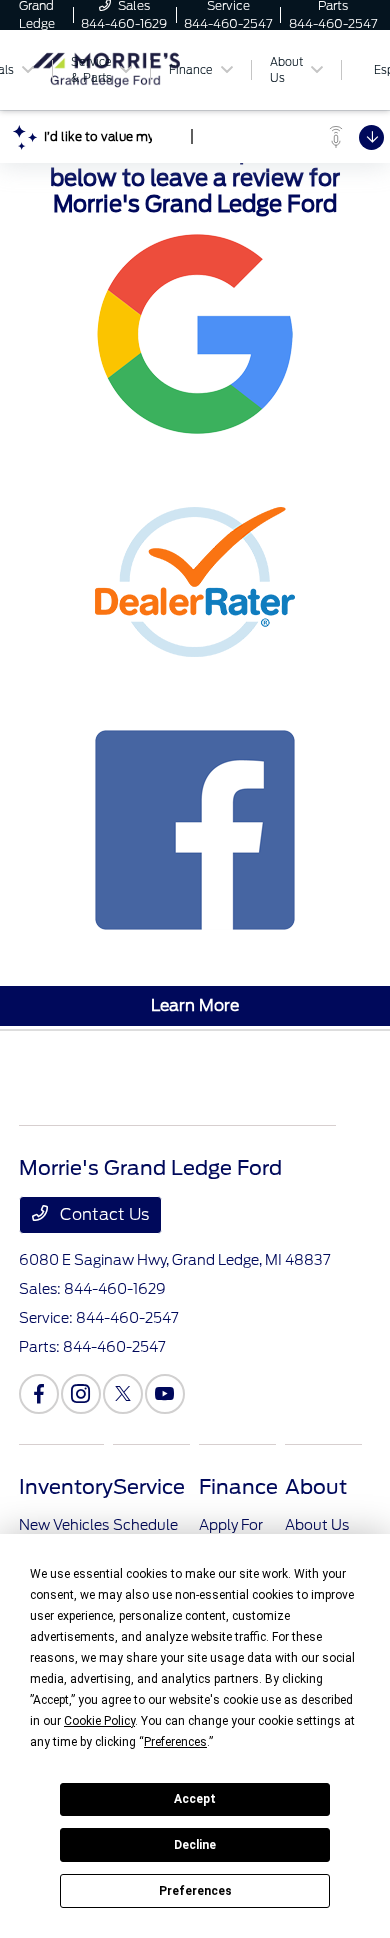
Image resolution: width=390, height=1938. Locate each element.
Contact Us (102, 1214)
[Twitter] (123, 1394)
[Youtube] (165, 1394)
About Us (317, 1525)
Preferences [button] (175, 1742)
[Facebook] (39, 1394)
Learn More (195, 1005)
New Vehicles (64, 1525)
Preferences (195, 1891)
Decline (195, 1845)
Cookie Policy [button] (99, 1721)
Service (149, 1487)
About (316, 1487)
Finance (238, 1487)
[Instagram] (81, 1394)
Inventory (66, 1487)
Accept (195, 1799)
